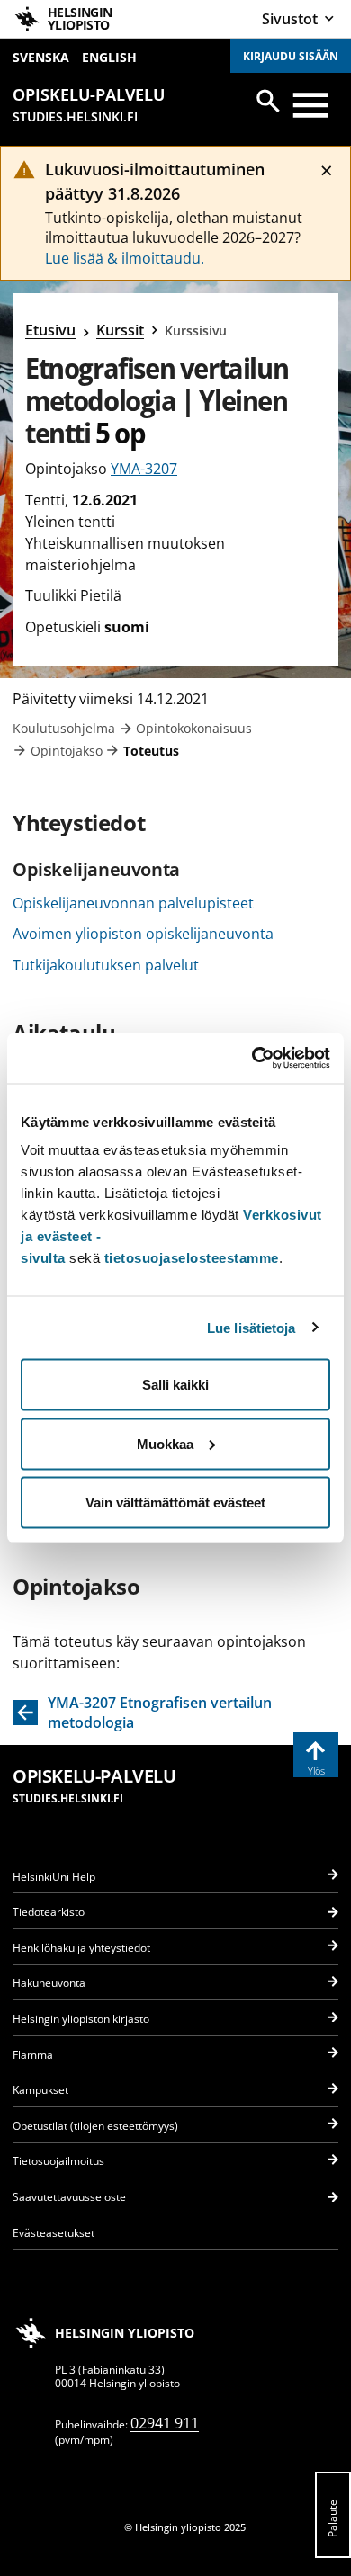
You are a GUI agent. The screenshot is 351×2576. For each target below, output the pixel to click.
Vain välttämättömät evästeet (175, 1503)
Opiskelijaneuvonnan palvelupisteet (133, 903)
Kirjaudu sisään (291, 56)
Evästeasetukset (54, 2233)
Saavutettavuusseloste (69, 2197)
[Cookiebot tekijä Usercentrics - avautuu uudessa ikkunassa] (252, 1059)
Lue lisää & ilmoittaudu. (125, 258)
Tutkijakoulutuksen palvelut (106, 965)
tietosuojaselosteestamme (192, 1258)
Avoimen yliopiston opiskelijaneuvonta (143, 934)
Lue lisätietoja (252, 1327)
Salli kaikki (175, 1385)
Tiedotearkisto (49, 1912)
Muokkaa (165, 1443)
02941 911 (165, 2423)
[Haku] (268, 101)
